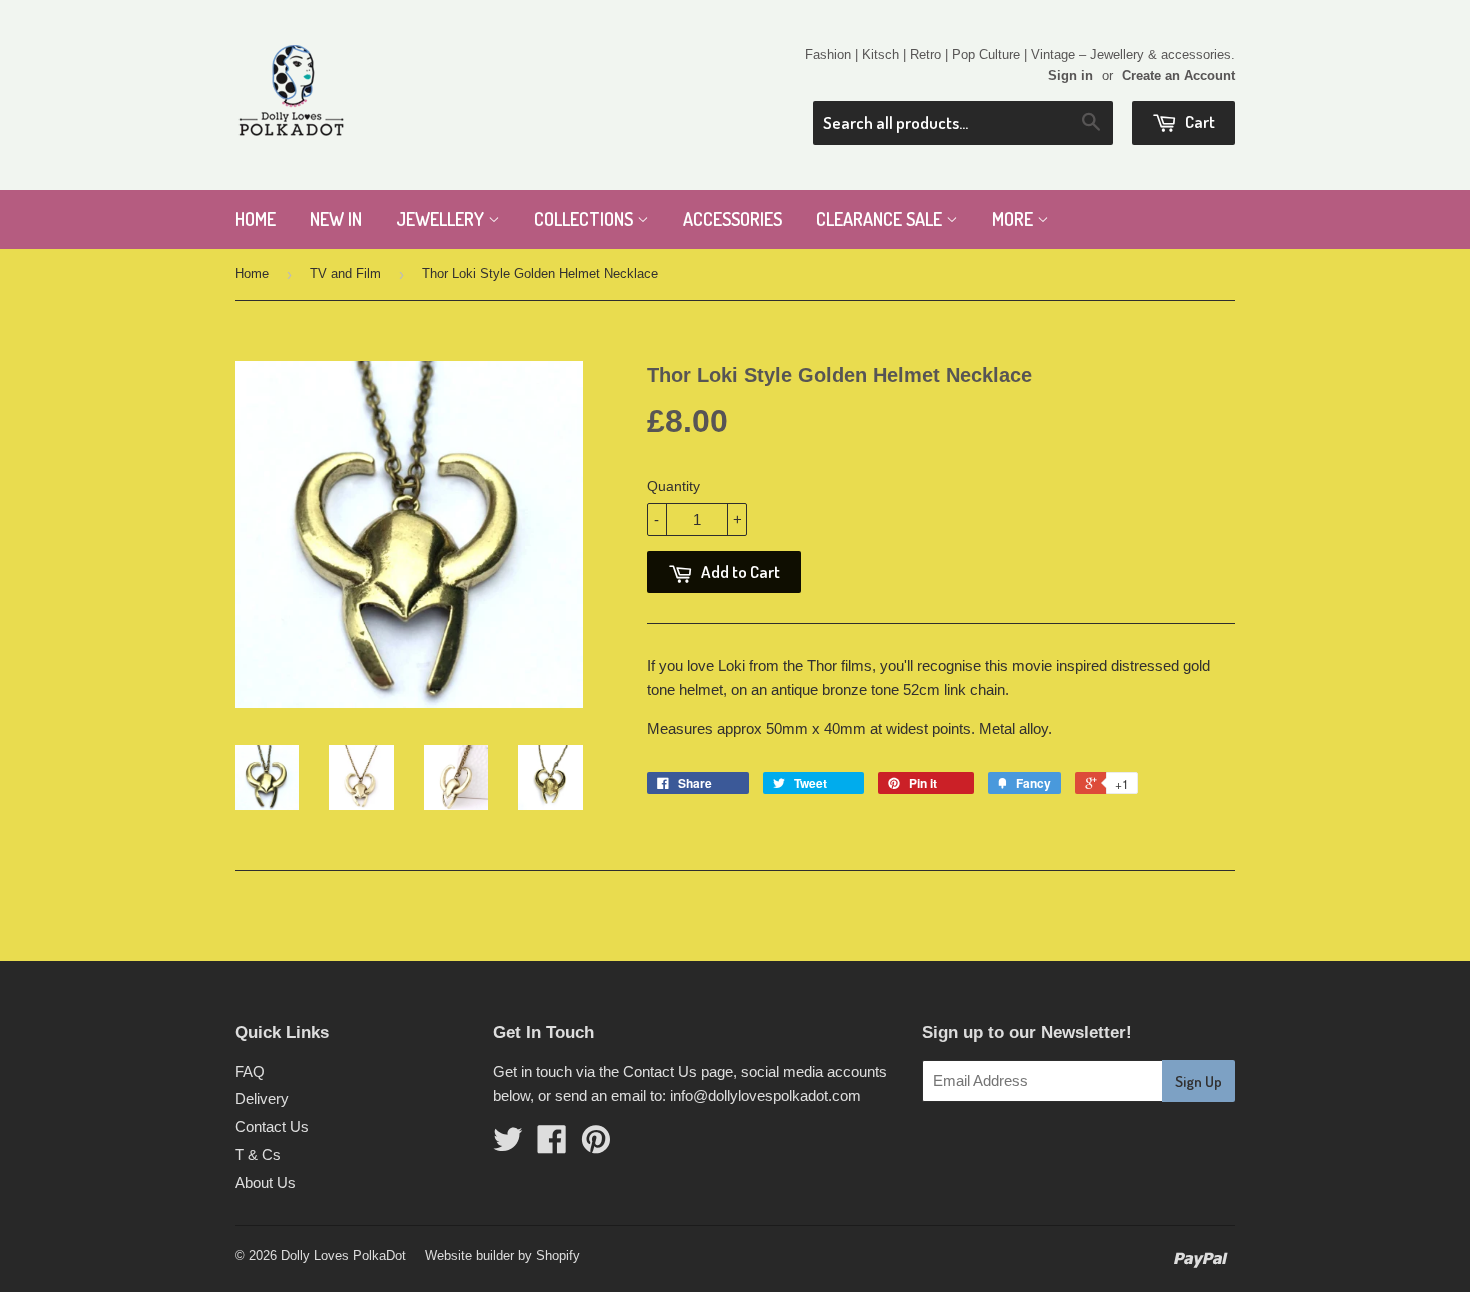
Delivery (262, 1098)
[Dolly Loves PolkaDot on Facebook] (552, 1145)
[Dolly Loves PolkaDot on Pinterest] (596, 1145)
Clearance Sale (881, 219)
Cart (1198, 121)
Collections (585, 219)
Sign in (1070, 75)
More (1014, 219)
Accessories (732, 219)
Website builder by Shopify (502, 1255)
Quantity (673, 486)
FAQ (250, 1071)
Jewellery (442, 219)
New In (336, 219)
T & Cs (258, 1154)
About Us (265, 1182)
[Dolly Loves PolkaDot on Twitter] (508, 1145)
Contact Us (272, 1126)
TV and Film (345, 273)
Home (255, 219)
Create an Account (1178, 75)
